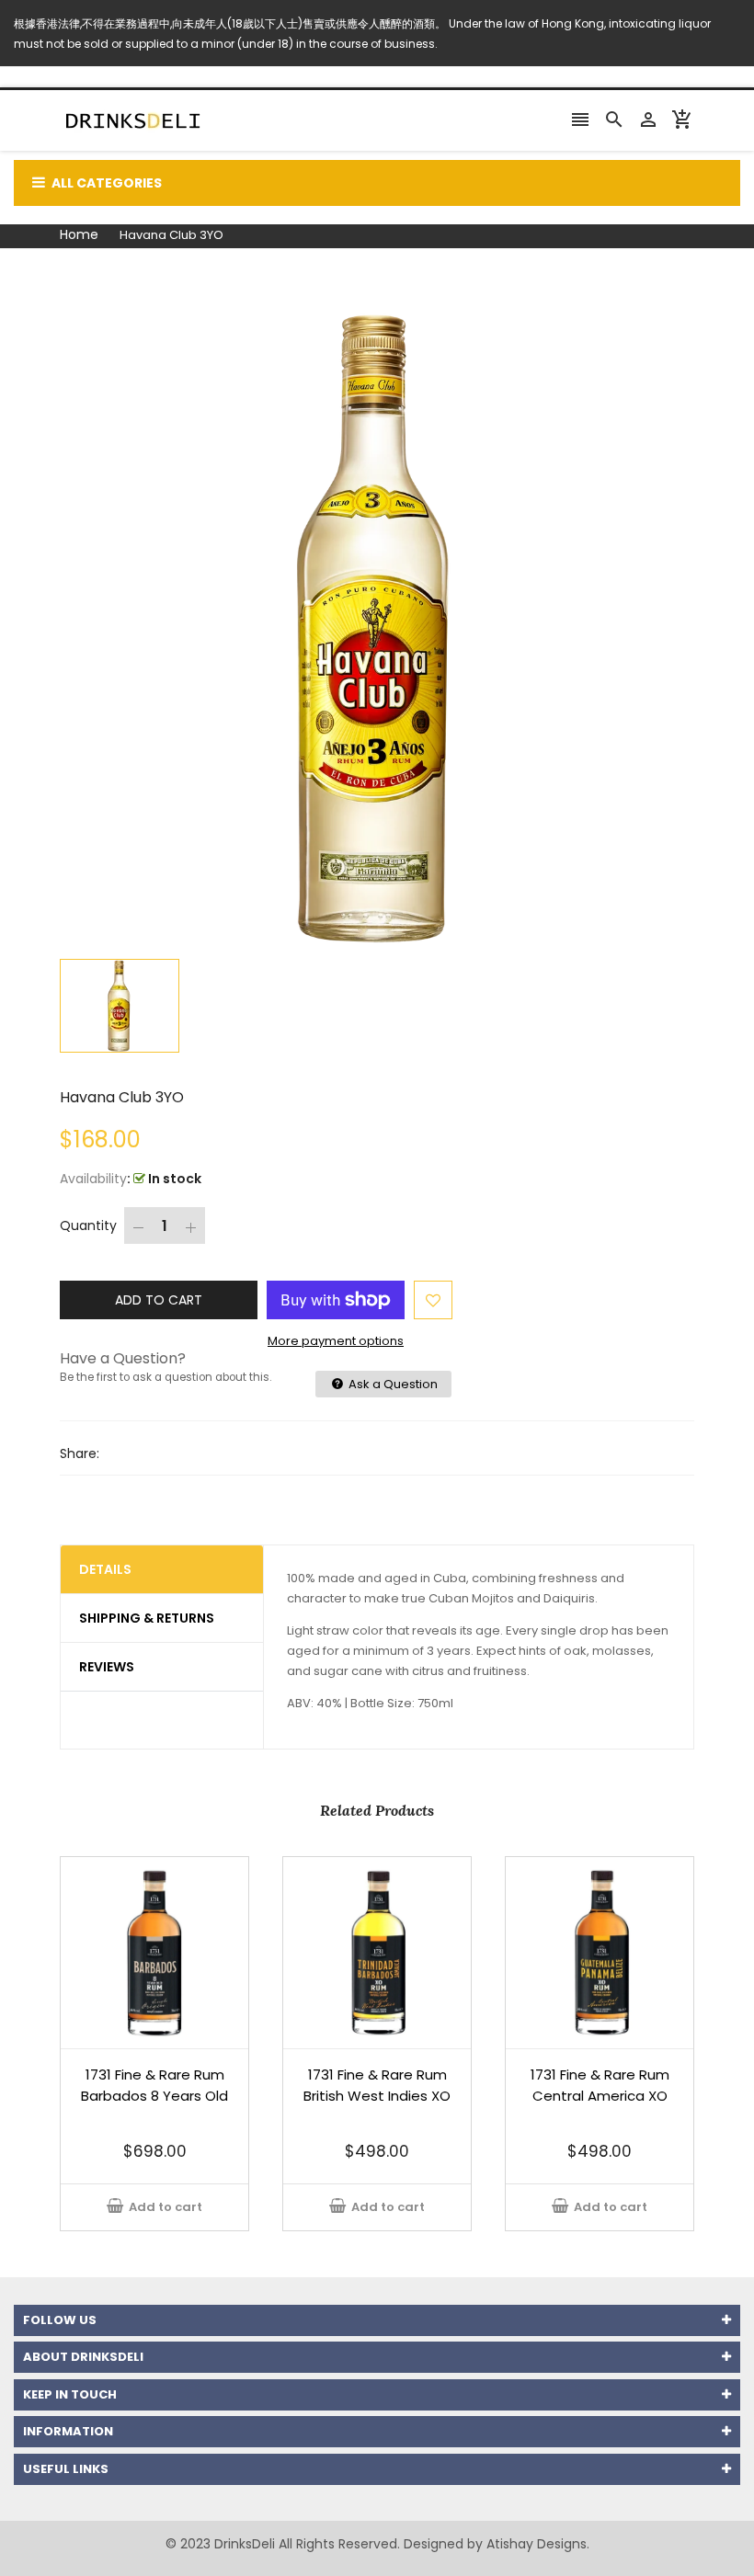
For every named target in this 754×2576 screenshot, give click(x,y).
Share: (80, 1453)
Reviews (107, 1667)
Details (105, 1569)
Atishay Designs (537, 2544)
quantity (88, 1225)
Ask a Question (392, 1384)
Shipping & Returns (147, 1618)
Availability (93, 1179)
